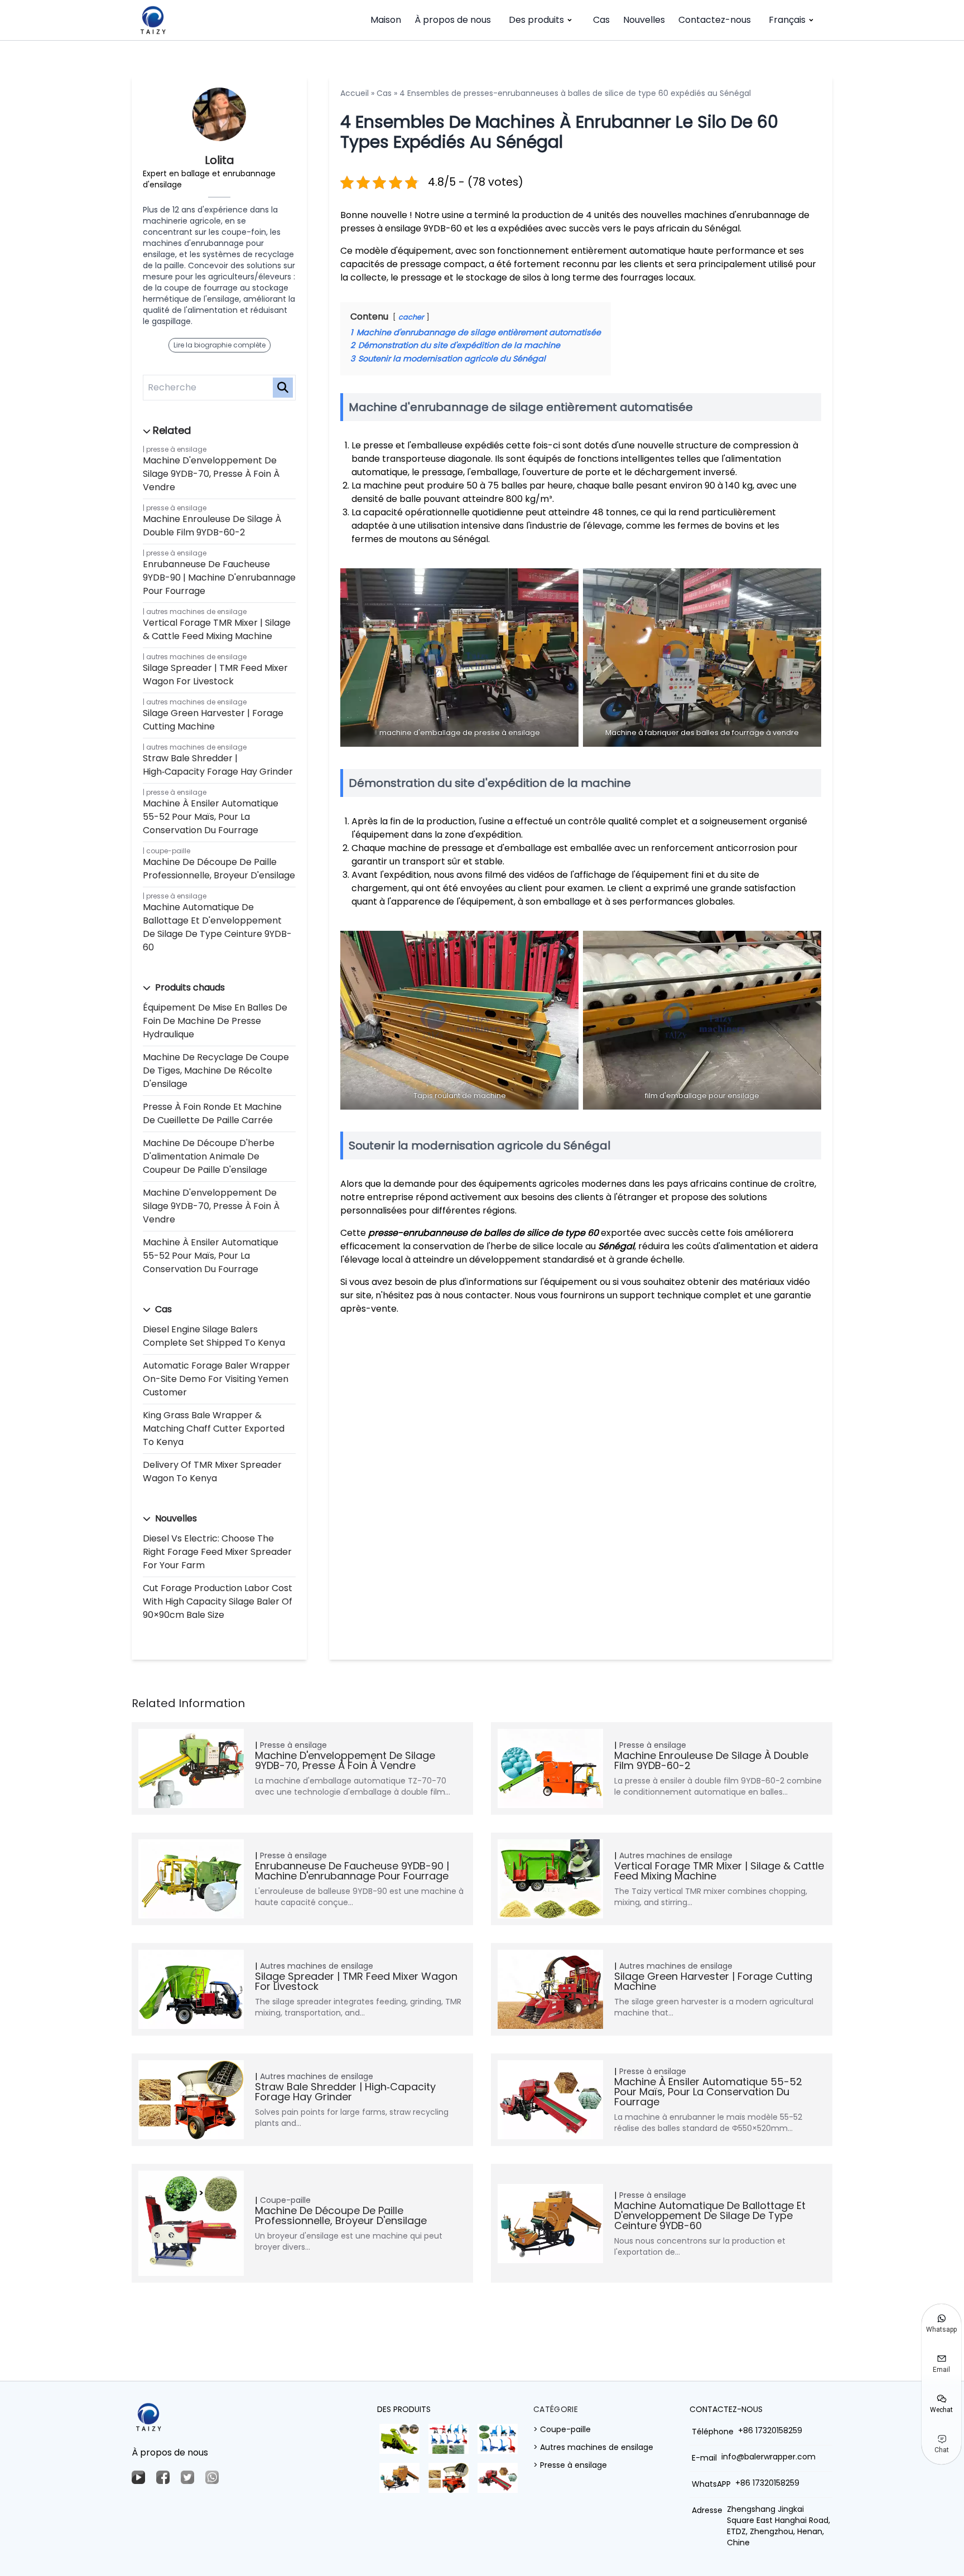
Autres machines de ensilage (196, 612)
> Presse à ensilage (570, 2465)
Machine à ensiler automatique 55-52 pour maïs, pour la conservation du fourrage (211, 817)
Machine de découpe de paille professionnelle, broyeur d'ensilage (219, 869)
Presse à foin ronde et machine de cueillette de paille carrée (212, 1113)
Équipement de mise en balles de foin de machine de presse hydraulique (215, 1021)
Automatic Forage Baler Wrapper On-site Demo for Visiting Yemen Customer (216, 1379)
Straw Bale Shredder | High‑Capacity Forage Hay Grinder (218, 765)
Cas (601, 20)
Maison (386, 20)
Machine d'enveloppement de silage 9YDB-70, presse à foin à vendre (211, 474)
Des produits (536, 20)
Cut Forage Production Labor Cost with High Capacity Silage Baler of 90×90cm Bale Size (218, 1601)
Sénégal (616, 1246)
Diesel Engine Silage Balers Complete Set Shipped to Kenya (214, 1336)
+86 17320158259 (770, 2430)
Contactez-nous (715, 20)
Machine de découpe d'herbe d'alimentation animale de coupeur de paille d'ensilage (209, 1156)
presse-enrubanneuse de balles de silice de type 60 (483, 1233)
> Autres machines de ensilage (593, 2447)
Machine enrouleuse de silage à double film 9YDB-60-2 (212, 526)
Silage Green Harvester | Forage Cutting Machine (213, 720)
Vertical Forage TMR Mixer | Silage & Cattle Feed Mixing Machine (217, 629)
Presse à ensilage (176, 449)
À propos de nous (453, 20)
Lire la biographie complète (220, 345)
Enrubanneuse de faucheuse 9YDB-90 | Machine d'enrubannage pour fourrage (219, 577)
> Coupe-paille (562, 2429)
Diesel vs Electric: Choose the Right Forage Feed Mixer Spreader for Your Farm (217, 1552)
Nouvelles (644, 20)
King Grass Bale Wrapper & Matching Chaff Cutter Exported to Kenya (214, 1429)
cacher (411, 317)
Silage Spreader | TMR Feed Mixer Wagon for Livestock (215, 675)
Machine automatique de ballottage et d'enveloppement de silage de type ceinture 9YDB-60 (217, 927)
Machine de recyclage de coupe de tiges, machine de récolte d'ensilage (216, 1070)
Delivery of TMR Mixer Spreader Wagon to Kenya (212, 1471)
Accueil (355, 93)
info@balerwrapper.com (768, 2457)
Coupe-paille (168, 851)
